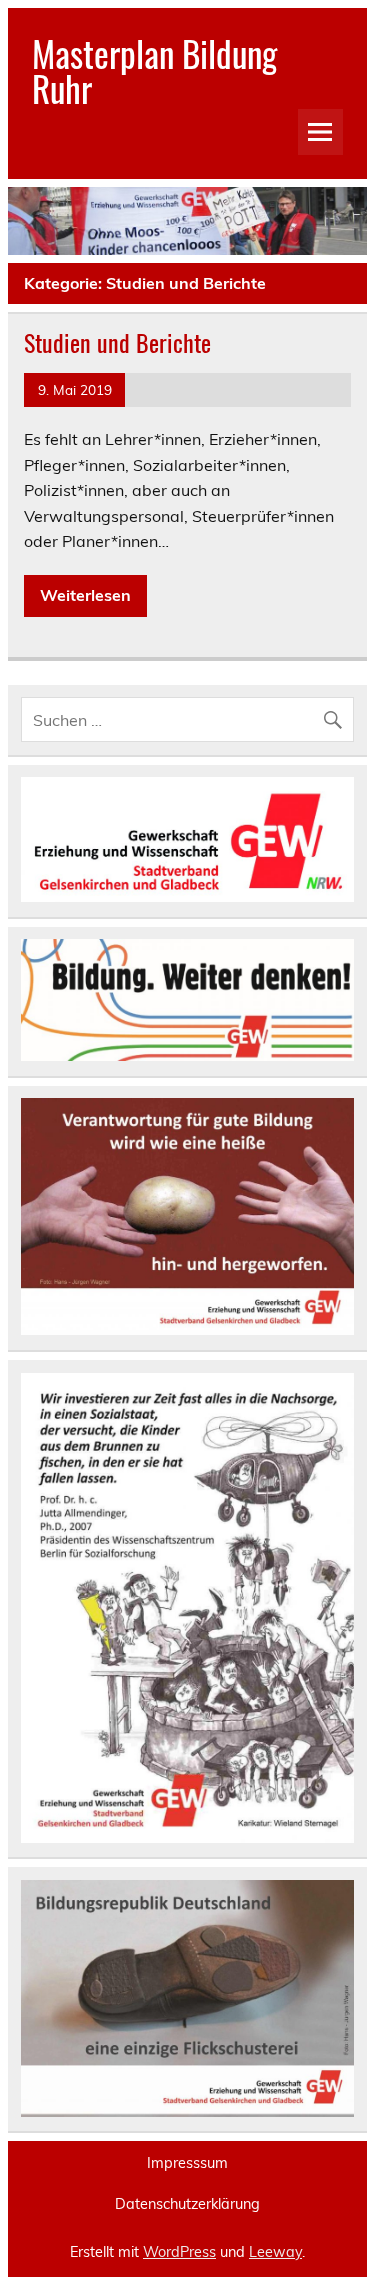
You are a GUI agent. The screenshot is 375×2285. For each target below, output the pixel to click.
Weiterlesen (85, 595)
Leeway (275, 2252)
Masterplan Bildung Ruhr (154, 70)
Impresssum (187, 2163)
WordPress (179, 2252)
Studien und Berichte (117, 342)
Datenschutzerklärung (187, 2204)
